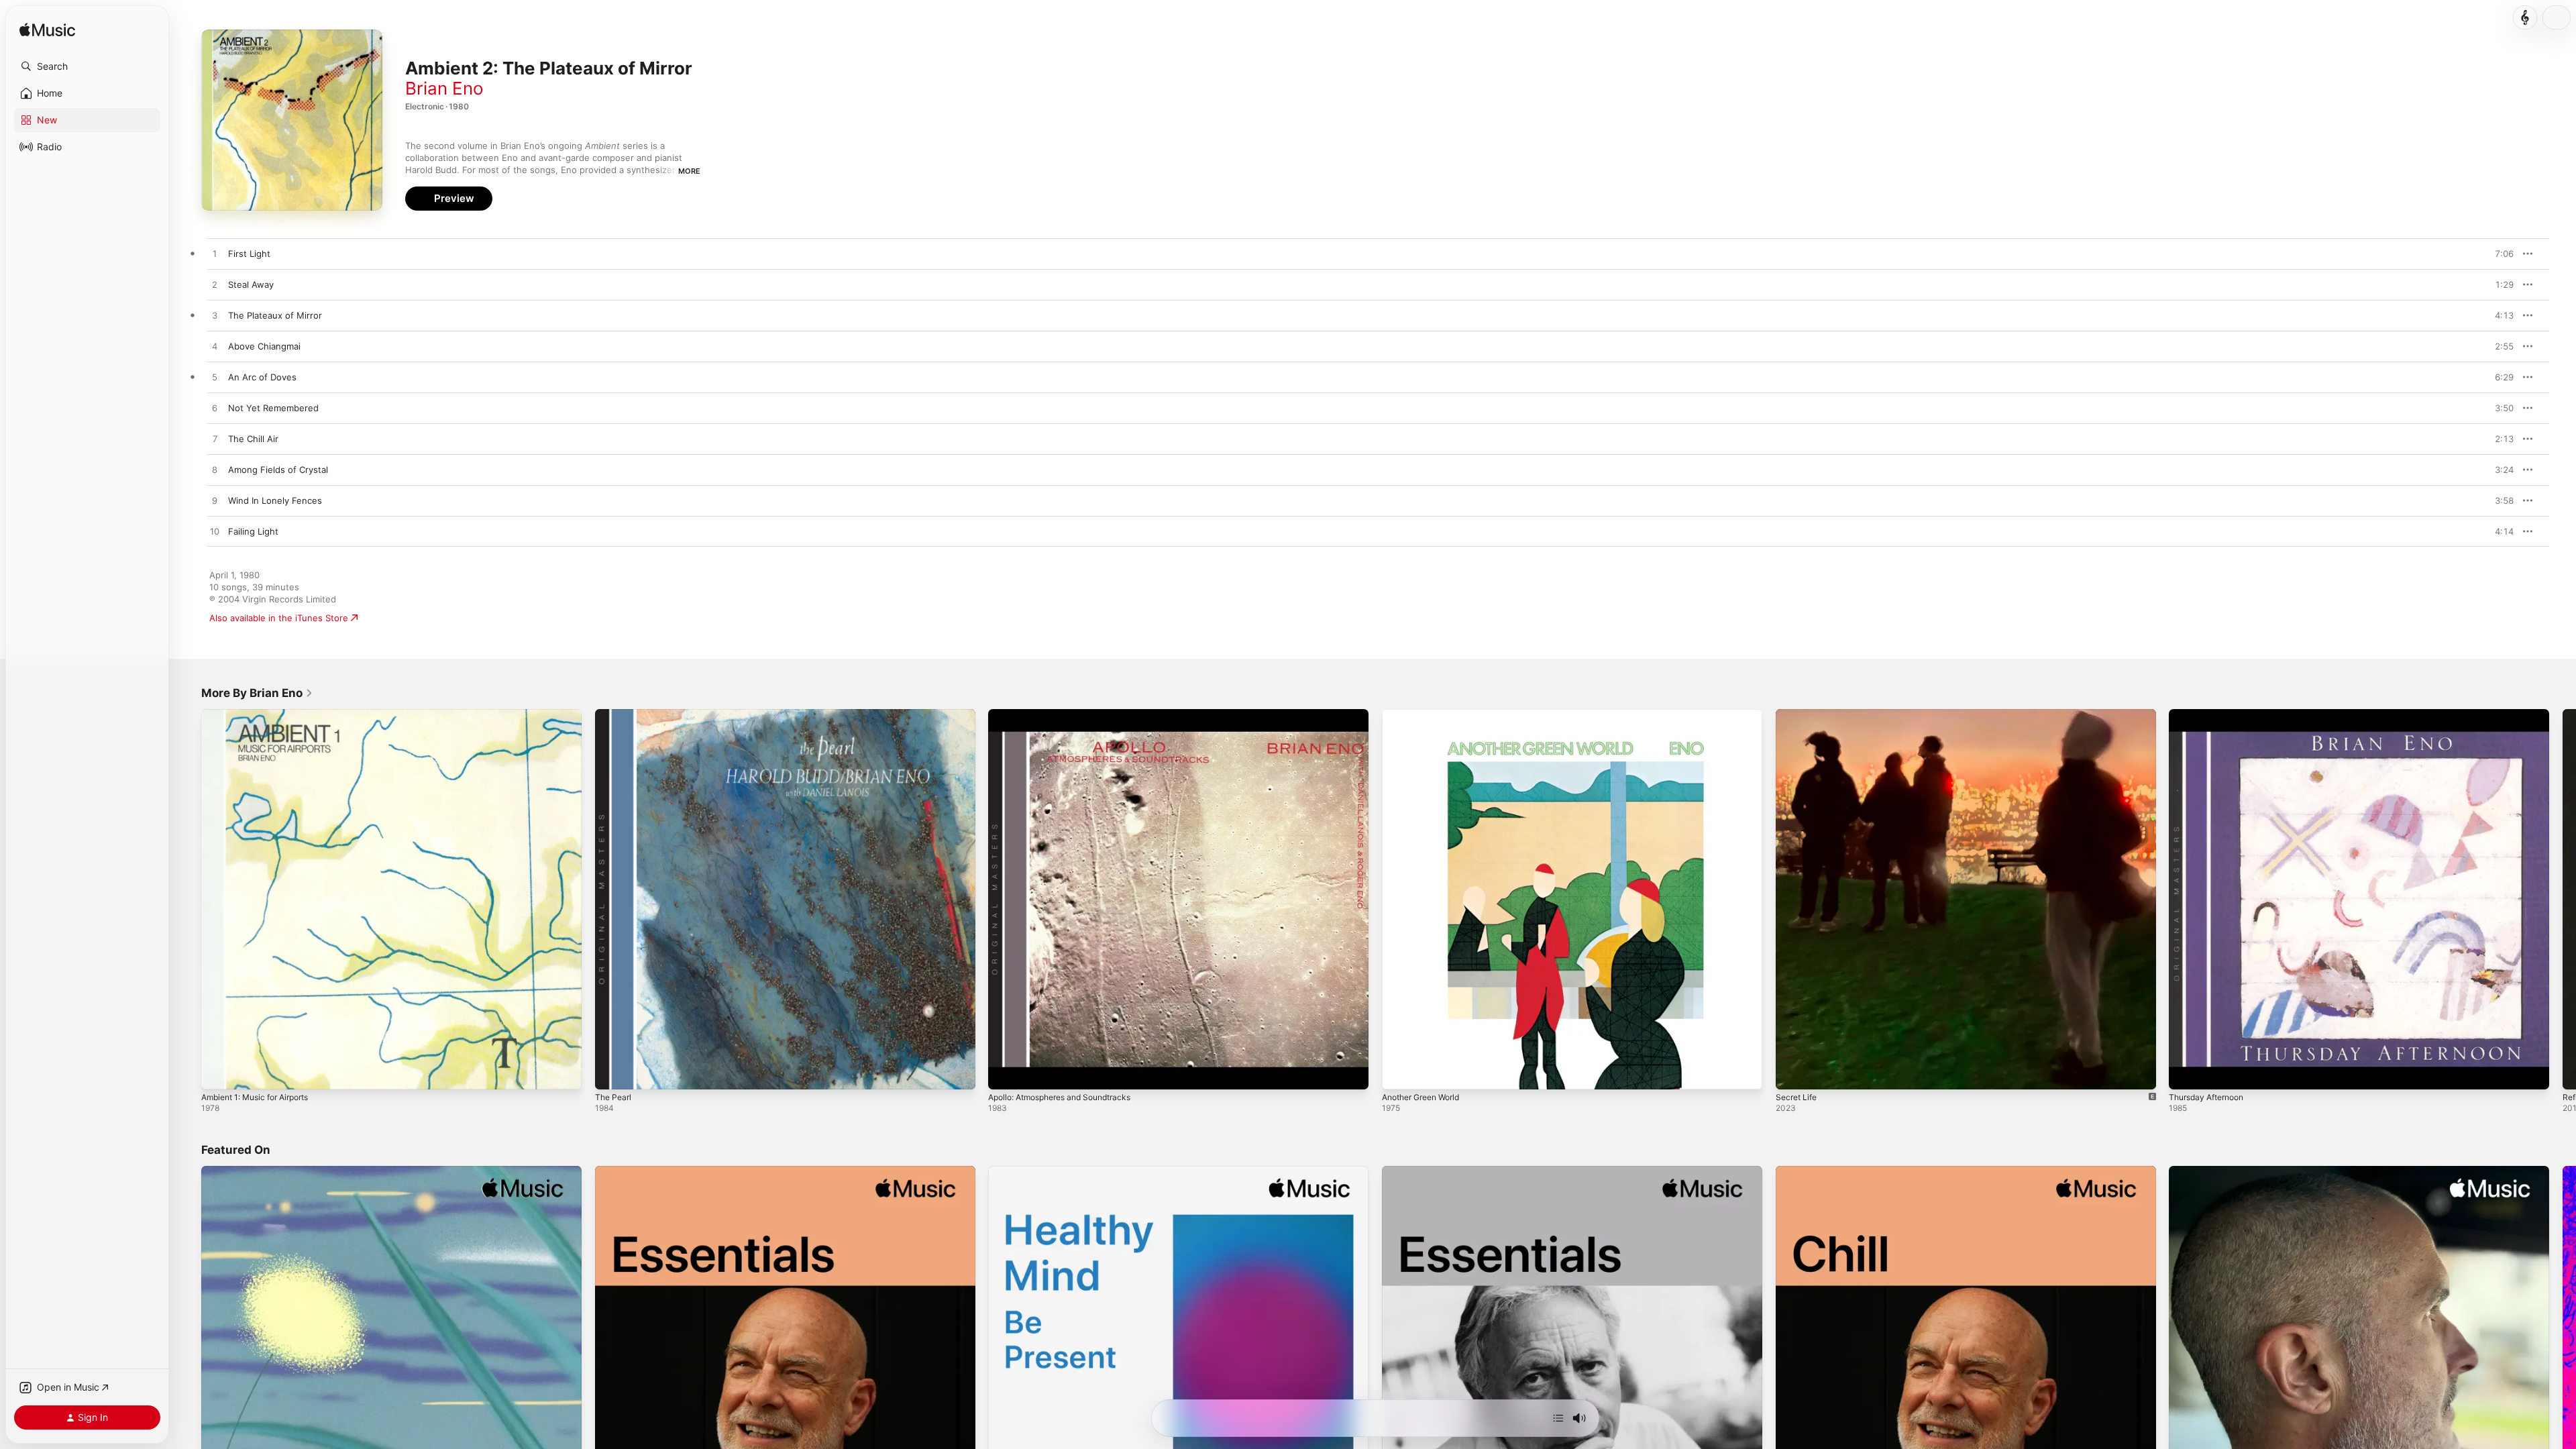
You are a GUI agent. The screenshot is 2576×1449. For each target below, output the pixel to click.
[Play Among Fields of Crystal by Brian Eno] (215, 470)
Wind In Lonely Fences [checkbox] (275, 500)
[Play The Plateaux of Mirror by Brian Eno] (215, 316)
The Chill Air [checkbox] (253, 439)
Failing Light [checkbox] (253, 531)
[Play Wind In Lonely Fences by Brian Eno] (215, 501)
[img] (47, 31)
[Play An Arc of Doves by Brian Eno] (215, 378)
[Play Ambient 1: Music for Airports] (218, 1073)
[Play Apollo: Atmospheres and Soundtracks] (1005, 1073)
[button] (87, 66)
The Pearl (615, 714)
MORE (689, 171)
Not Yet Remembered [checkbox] (273, 408)
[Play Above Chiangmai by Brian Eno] (215, 347)
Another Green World (1427, 714)
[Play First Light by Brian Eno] (215, 254)
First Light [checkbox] (249, 254)
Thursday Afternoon (2211, 714)
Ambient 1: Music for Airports (263, 714)
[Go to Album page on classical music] (2525, 17)
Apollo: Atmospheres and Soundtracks (1069, 714)
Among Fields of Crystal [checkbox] (278, 470)
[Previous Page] (188, 899)
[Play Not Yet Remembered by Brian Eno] (215, 409)
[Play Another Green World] (1399, 1073)
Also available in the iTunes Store (279, 618)
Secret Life (1799, 714)
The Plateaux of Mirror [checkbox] (275, 315)
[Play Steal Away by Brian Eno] (215, 285)
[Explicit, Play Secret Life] (1792, 1073)
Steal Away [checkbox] (251, 284)
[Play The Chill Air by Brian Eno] (215, 439)
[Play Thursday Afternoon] (2186, 1073)
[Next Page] (2563, 899)
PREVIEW (2499, 254)
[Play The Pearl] (612, 1073)
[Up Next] (1558, 1418)
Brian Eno (444, 88)
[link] (257, 693)
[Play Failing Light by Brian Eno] (215, 532)
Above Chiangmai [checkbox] (264, 346)
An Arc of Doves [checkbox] (262, 377)
